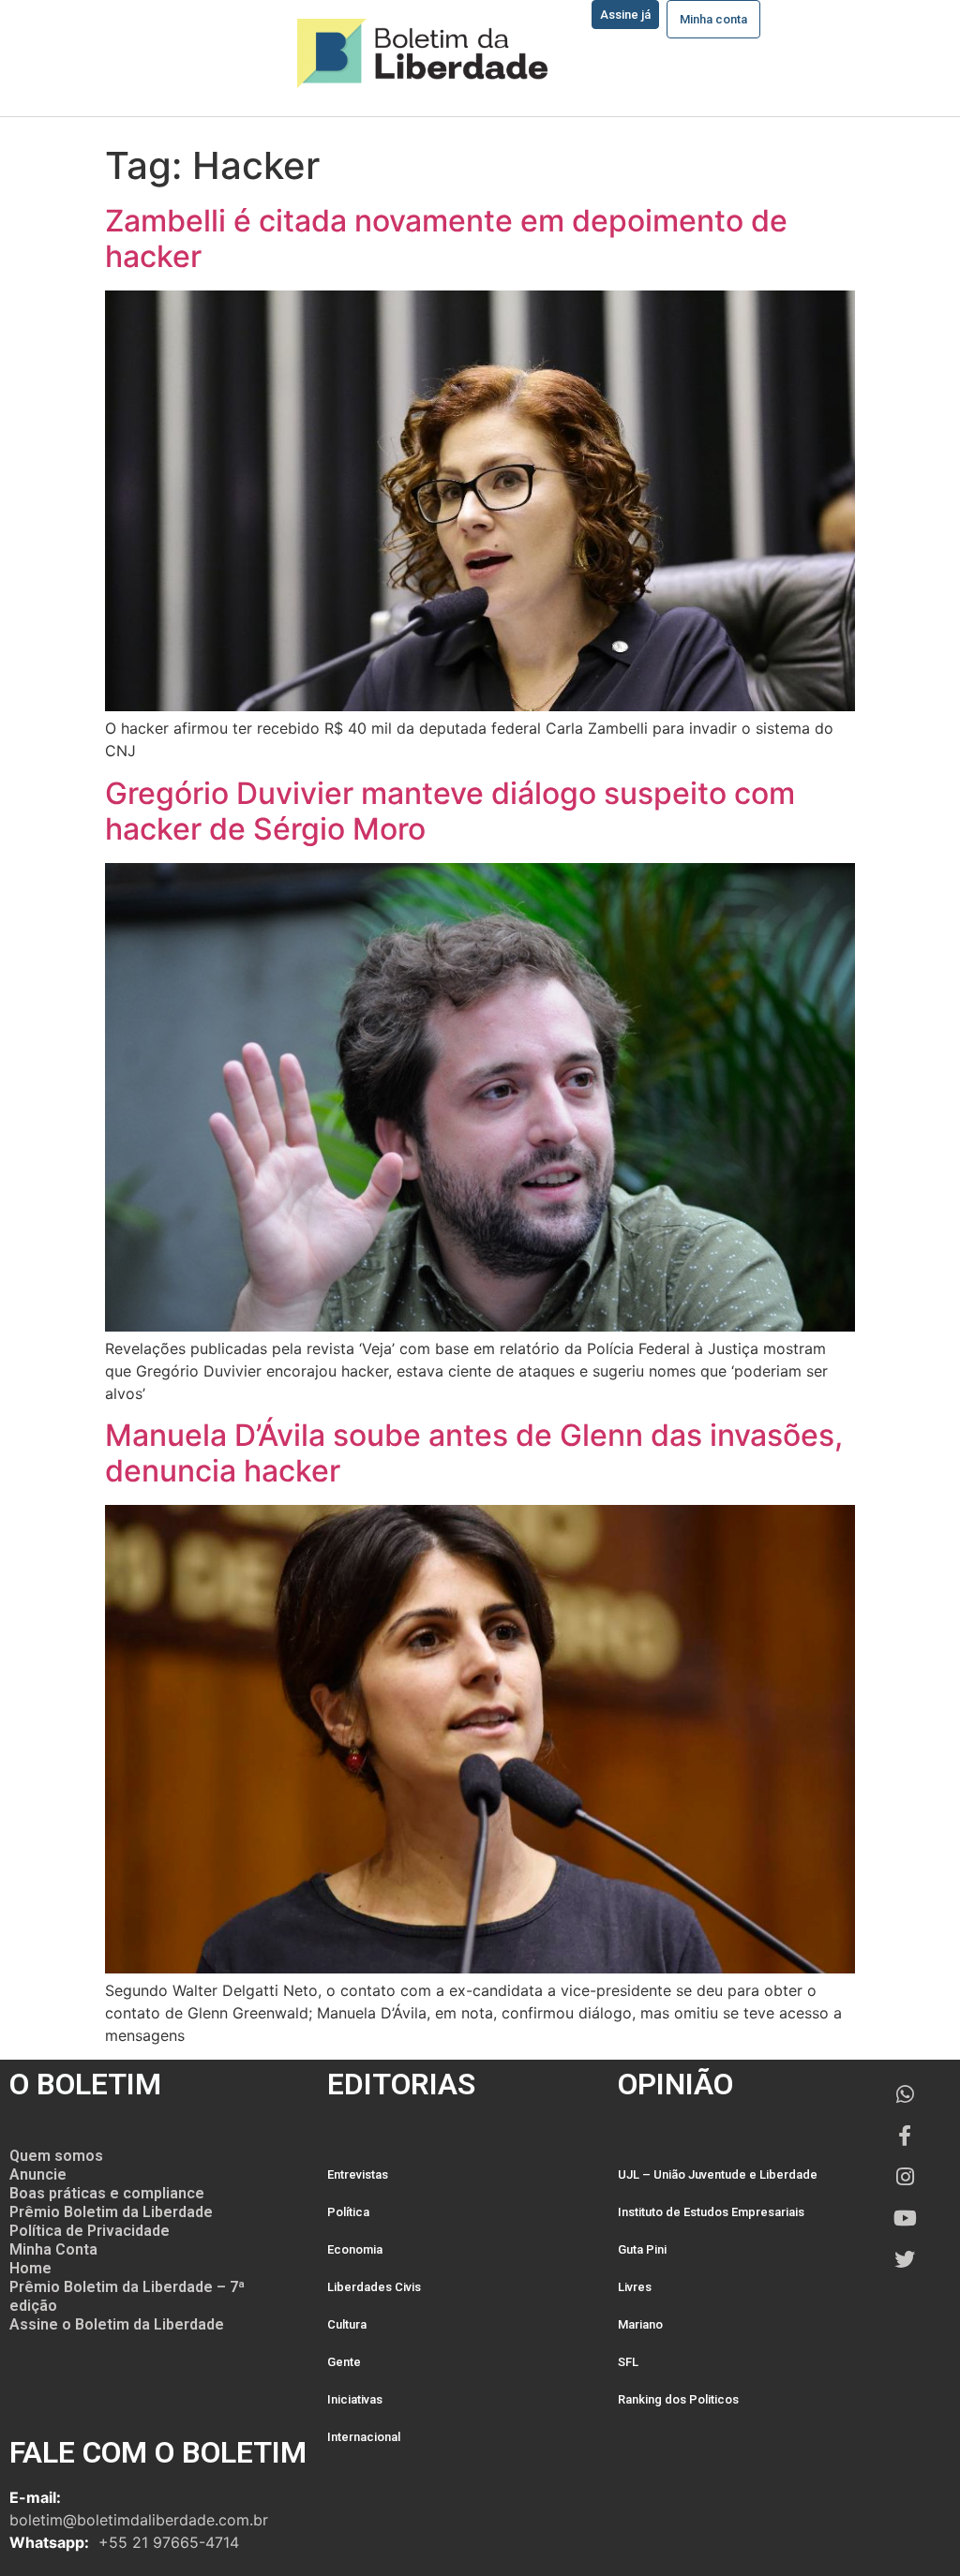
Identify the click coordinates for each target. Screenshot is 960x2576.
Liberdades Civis (374, 2287)
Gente (344, 2362)
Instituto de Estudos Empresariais (711, 2212)
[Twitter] (905, 2259)
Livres (635, 2287)
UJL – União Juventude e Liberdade (718, 2174)
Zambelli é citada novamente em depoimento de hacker (446, 238)
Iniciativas (355, 2399)
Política (348, 2212)
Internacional (364, 2437)
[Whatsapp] (905, 2094)
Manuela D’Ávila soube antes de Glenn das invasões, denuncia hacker (474, 1453)
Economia (355, 2249)
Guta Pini (642, 2249)
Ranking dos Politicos (678, 2399)
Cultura (347, 2324)
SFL (628, 2362)
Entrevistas (358, 2174)
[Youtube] (905, 2218)
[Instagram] (905, 2177)
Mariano (640, 2324)
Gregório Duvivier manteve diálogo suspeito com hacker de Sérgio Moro (450, 811)
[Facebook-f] (905, 2136)
